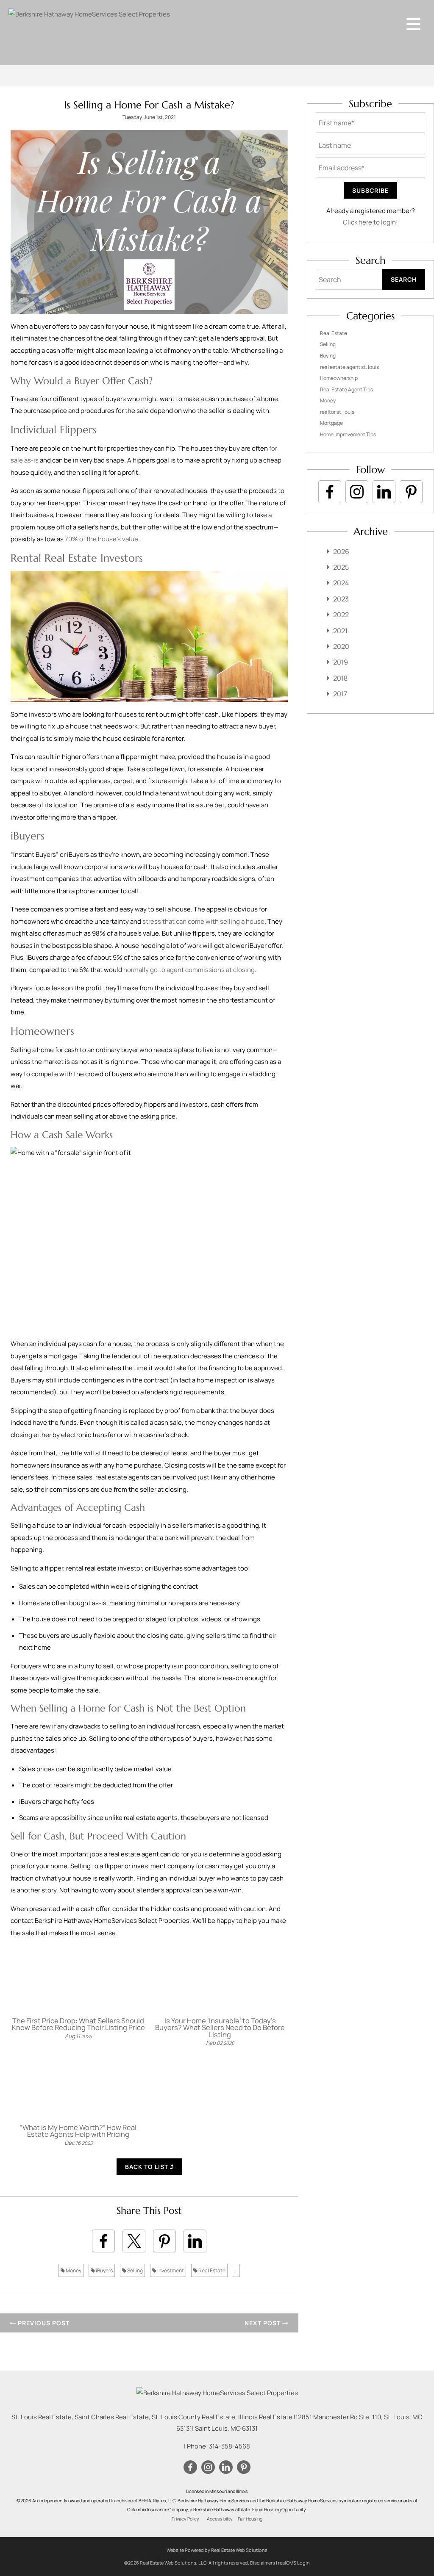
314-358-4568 (230, 2446)
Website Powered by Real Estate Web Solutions (217, 2550)
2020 (341, 646)
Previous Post (43, 2323)
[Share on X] (134, 2241)
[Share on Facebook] (103, 2241)
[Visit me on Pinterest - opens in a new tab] (411, 492)
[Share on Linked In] (195, 2241)
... (236, 2270)
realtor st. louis (337, 412)
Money (73, 2270)
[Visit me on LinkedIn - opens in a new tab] (384, 492)
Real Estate (211, 2270)
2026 (341, 551)
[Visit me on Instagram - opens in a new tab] (357, 492)
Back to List (147, 2167)
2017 (340, 694)
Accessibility (220, 2519)
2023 (341, 599)
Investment (170, 2270)
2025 (341, 567)
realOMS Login (294, 2563)
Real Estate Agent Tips (346, 389)
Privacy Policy (185, 2519)
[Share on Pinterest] (164, 2241)
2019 (341, 662)
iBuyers (104, 2270)
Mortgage (331, 423)
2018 (340, 678)
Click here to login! (370, 222)
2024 (341, 583)
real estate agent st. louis (349, 367)
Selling (135, 2270)
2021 (340, 631)
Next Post (263, 2323)
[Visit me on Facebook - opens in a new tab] (330, 492)
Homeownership (339, 378)
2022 (341, 615)
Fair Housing (250, 2519)
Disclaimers (263, 2563)
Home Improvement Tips (348, 434)
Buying (328, 356)
